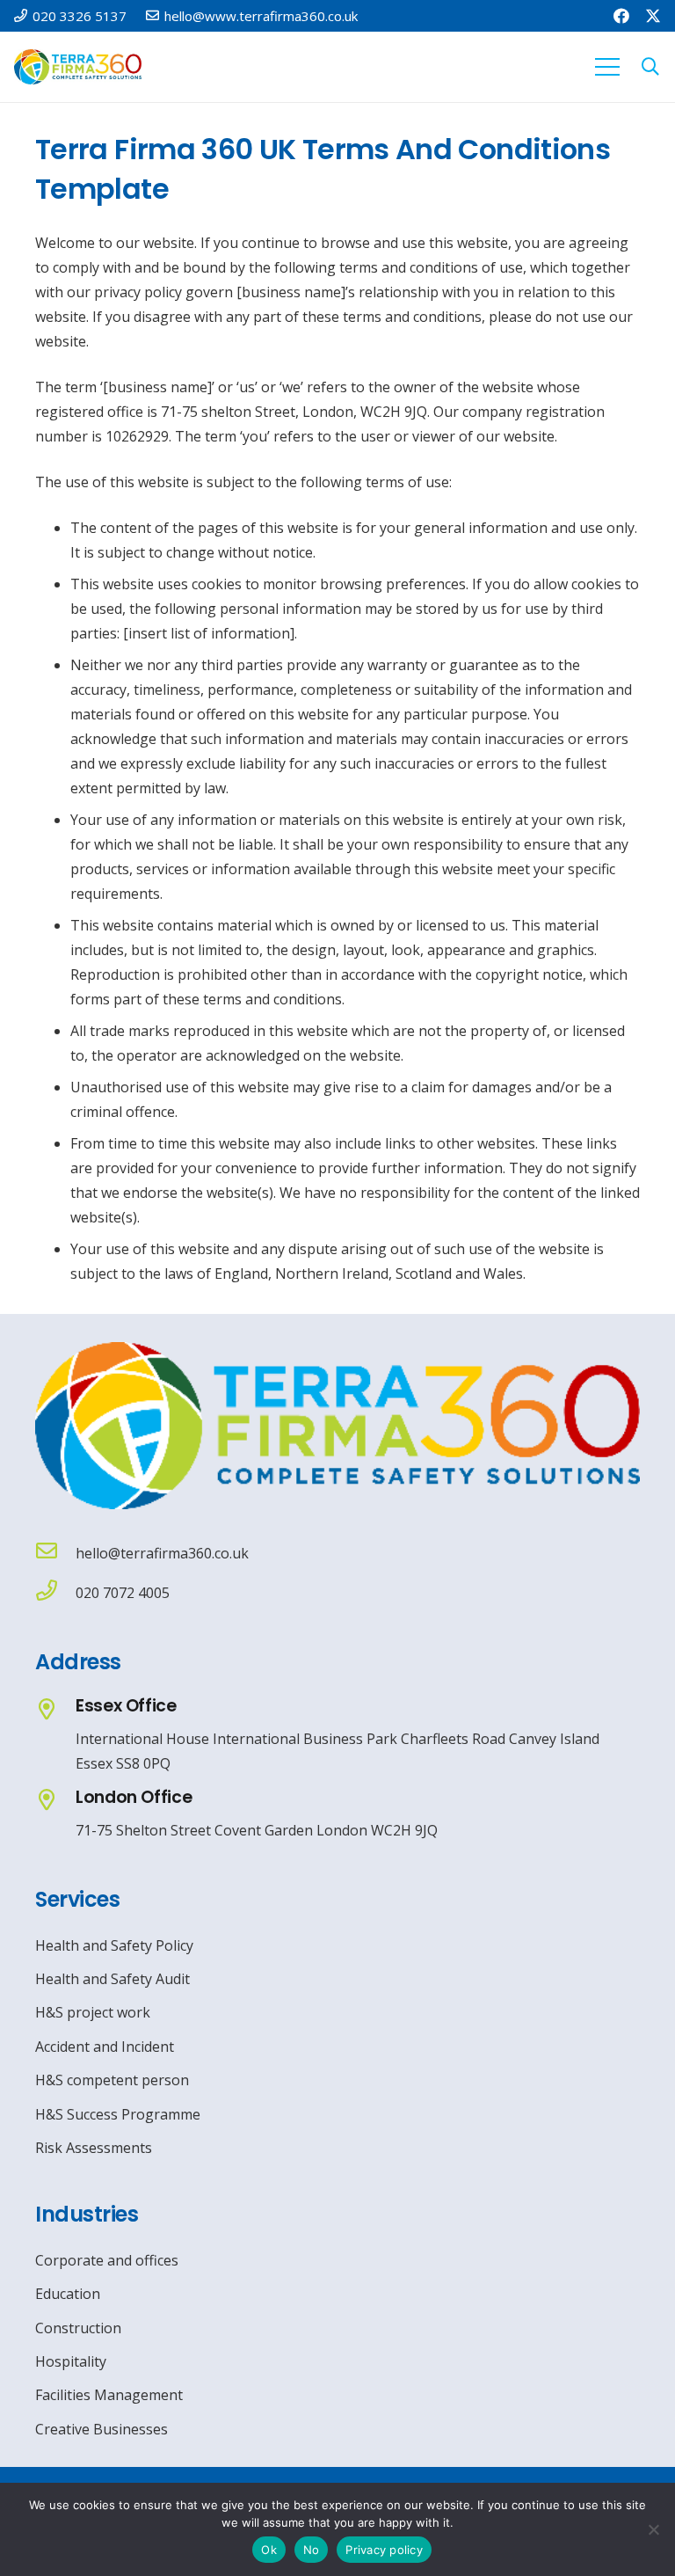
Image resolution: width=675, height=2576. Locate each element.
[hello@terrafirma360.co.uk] (55, 1553)
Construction (78, 2328)
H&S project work (93, 2012)
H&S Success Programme (118, 2114)
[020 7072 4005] (55, 1592)
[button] (650, 67)
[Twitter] (653, 16)
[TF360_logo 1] (78, 67)
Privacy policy (384, 2550)
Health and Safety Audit (112, 1979)
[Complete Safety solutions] (337, 1426)
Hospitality (71, 2361)
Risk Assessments (94, 2148)
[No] (653, 2529)
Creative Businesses (102, 2429)
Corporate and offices (107, 2260)
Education (68, 2294)
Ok (269, 2550)
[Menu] (607, 67)
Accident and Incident (105, 2047)
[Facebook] (621, 16)
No (312, 2550)
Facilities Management (109, 2395)
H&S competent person (112, 2080)
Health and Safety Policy (114, 1945)
